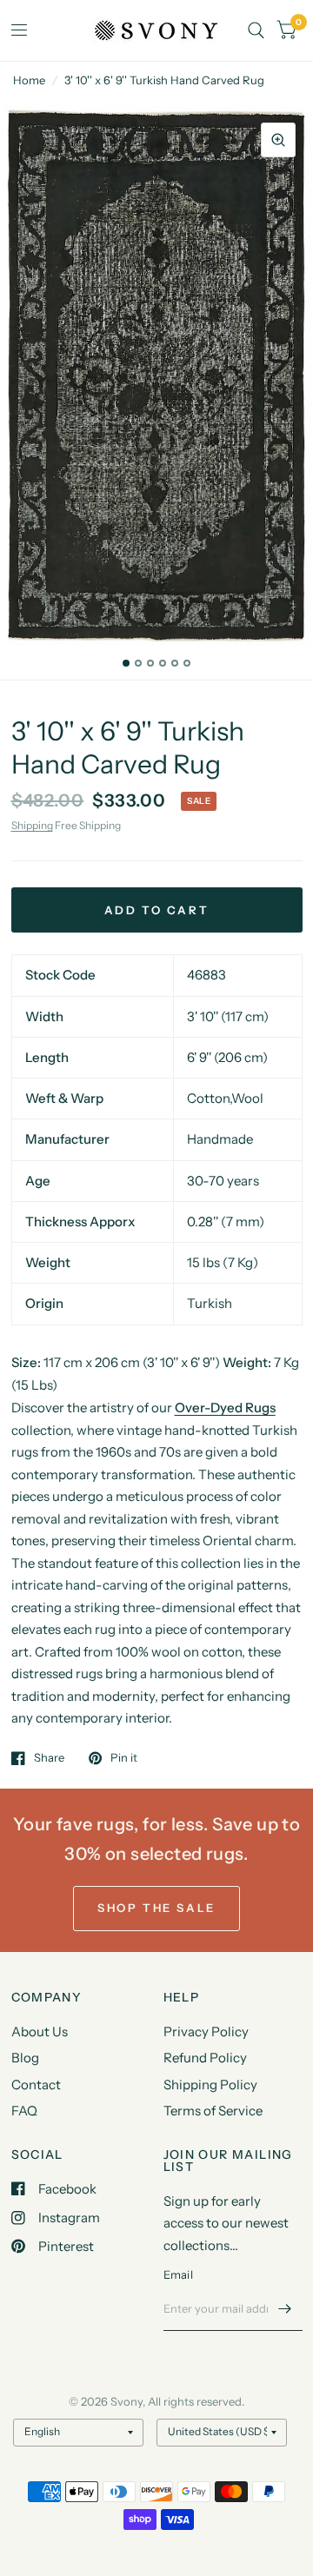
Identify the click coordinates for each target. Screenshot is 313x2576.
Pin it (124, 1758)
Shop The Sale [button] (156, 1908)
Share (49, 1758)
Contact (36, 2085)
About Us (40, 2032)
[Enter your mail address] (285, 2308)
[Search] (256, 30)
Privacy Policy (206, 2032)
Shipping (32, 825)
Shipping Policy (210, 2085)
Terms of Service (213, 2111)
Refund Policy (205, 2058)
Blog (25, 2058)
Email (178, 2274)
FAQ (24, 2111)
